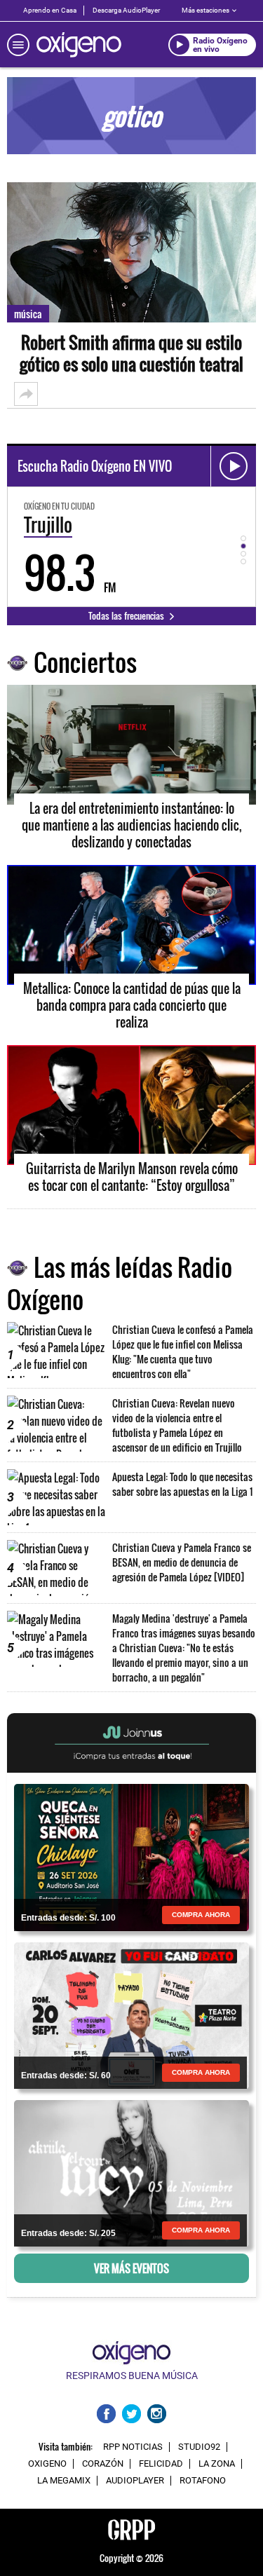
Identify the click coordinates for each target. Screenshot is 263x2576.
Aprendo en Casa (50, 10)
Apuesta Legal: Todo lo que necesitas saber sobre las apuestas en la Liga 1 (182, 1484)
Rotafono (203, 2481)
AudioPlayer (135, 2481)
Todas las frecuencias (127, 615)
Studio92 (199, 2447)
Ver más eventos (131, 2268)
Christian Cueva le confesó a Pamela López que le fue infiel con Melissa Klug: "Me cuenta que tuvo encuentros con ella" (183, 1351)
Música (28, 314)
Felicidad (161, 2464)
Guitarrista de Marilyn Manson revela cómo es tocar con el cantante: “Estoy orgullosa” (132, 1177)
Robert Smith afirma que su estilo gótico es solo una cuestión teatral (131, 353)
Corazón (103, 2464)
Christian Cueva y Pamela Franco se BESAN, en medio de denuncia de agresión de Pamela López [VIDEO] (182, 1562)
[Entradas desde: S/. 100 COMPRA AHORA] (131, 1856)
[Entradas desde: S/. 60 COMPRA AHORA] (131, 2014)
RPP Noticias (133, 2447)
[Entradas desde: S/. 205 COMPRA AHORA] (131, 2172)
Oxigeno (47, 2464)
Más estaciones (205, 10)
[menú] (18, 45)
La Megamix (64, 2481)
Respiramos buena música (132, 2376)
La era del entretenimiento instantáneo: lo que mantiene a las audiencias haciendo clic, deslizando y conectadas (132, 825)
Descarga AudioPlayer (126, 10)
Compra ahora (201, 1915)
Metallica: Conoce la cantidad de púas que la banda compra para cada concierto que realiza (132, 1005)
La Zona (217, 2464)
